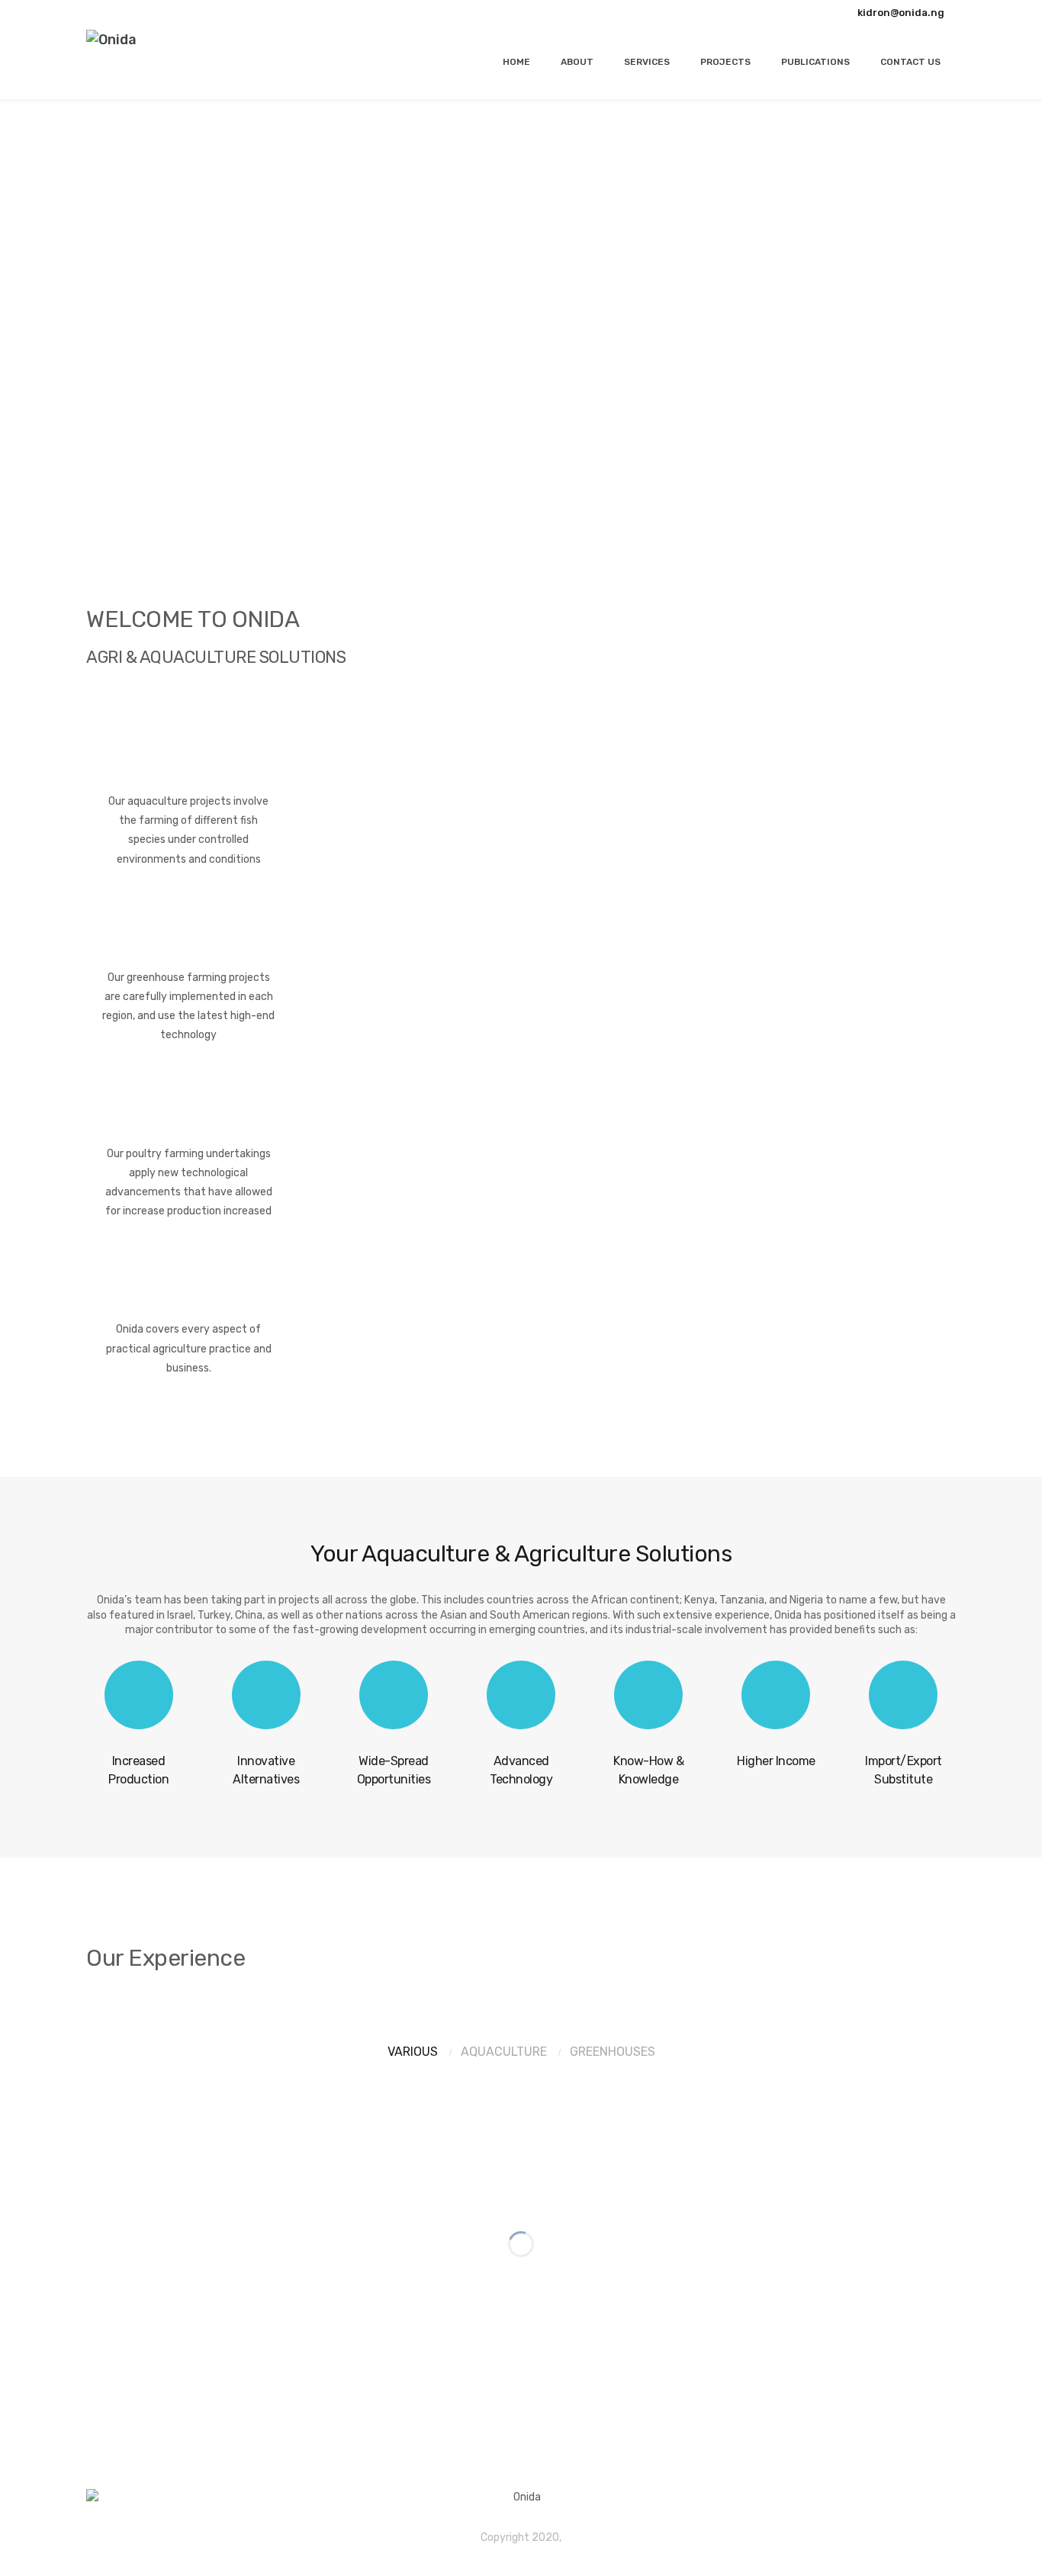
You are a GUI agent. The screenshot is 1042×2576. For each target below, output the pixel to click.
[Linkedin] (142, 12)
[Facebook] (102, 12)
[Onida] (111, 40)
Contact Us (910, 62)
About (577, 62)
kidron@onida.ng (901, 13)
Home (516, 62)
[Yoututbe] (122, 12)
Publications (815, 62)
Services (647, 62)
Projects (725, 62)
